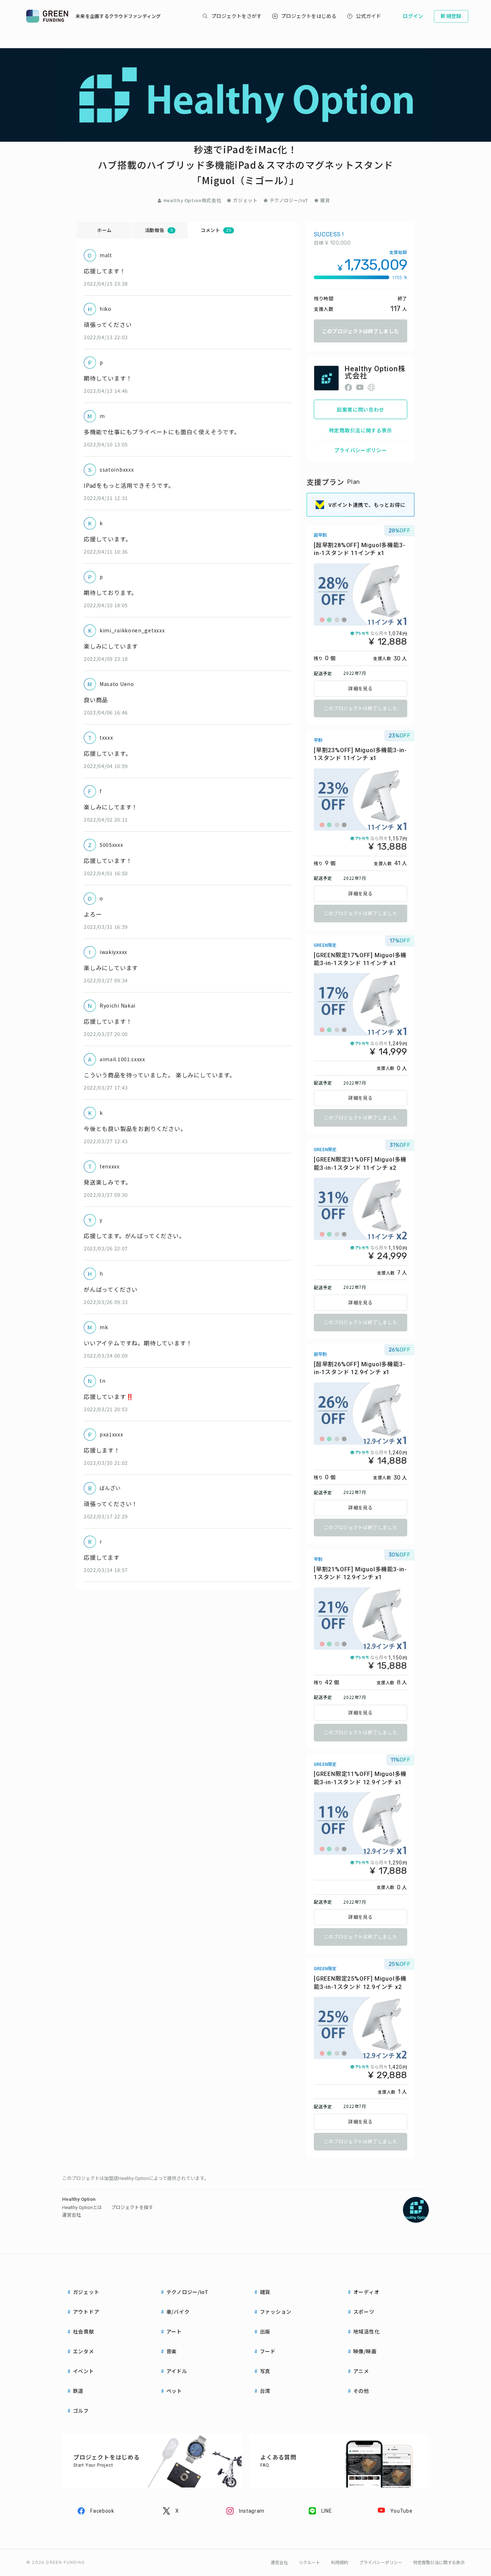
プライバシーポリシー (361, 450)
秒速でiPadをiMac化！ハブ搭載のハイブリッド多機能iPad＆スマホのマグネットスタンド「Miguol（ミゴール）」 (246, 165)
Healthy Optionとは (82, 2207)
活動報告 (159, 230)
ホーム (104, 230)
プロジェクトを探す (132, 2207)
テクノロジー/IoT (289, 200)
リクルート (309, 2563)
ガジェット (245, 200)
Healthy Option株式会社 (192, 200)
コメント (216, 230)
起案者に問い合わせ (361, 409)
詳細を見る (361, 689)
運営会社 (72, 2215)
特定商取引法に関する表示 (361, 430)
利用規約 (340, 2563)
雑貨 (325, 200)
